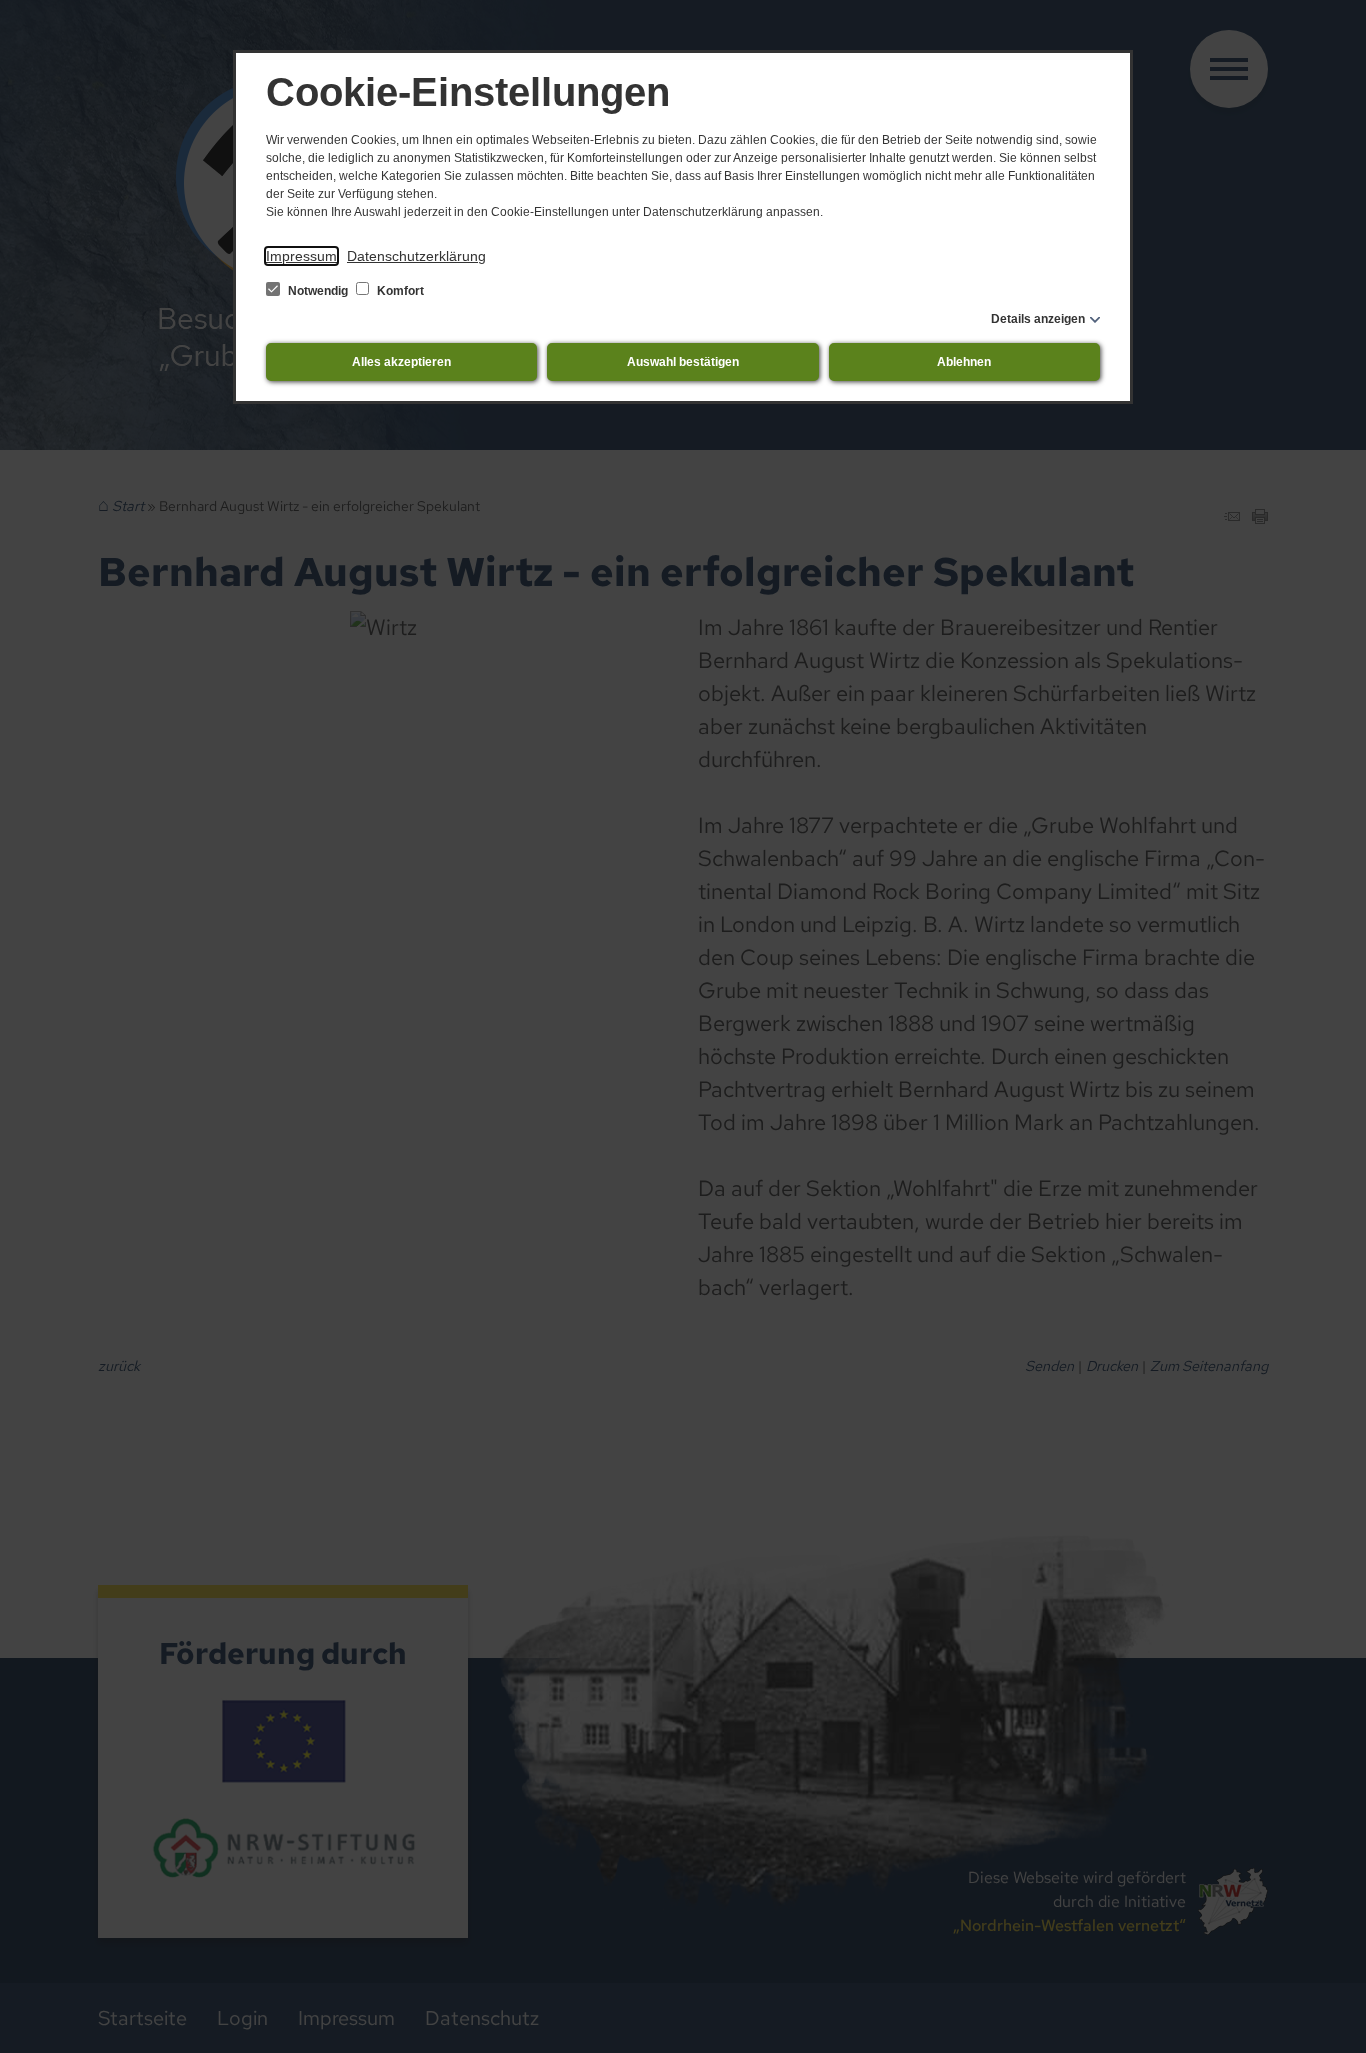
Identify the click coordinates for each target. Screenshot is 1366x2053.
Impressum (301, 256)
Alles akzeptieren (401, 362)
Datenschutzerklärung (416, 256)
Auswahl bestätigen (683, 362)
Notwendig (318, 291)
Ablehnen (964, 362)
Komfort (399, 291)
